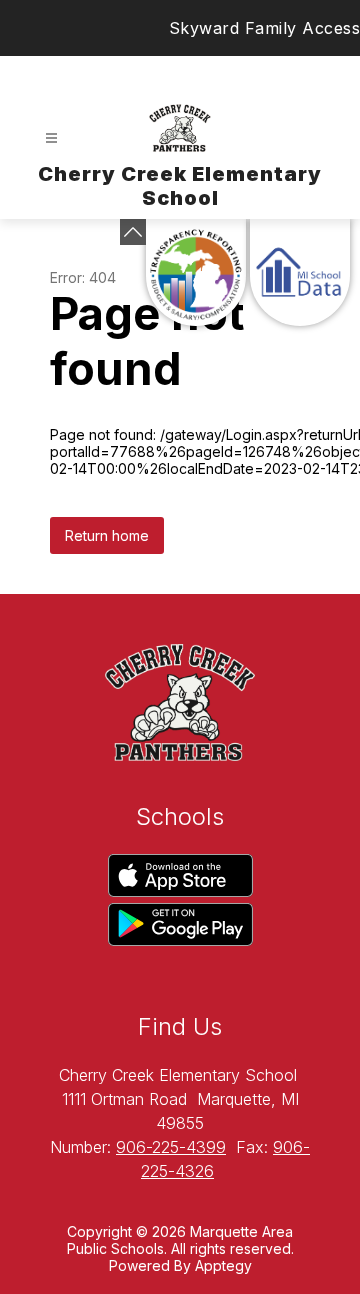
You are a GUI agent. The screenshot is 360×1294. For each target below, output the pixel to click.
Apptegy (223, 1265)
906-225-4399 (171, 1147)
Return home (107, 535)
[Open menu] (51, 138)
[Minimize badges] (133, 232)
